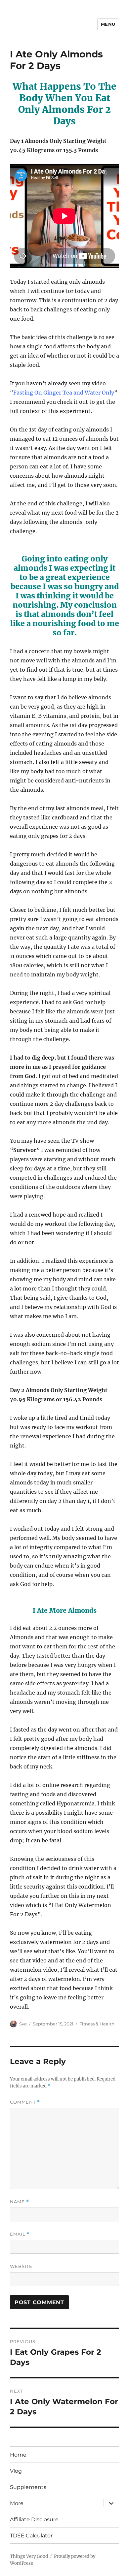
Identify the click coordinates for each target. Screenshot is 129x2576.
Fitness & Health (97, 2024)
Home (18, 2455)
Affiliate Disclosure (34, 2519)
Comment (25, 2102)
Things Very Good (29, 2556)
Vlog (16, 2471)
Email (20, 2234)
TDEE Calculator (31, 2536)
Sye (23, 2024)
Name (20, 2202)
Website (21, 2266)
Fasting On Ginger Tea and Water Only (64, 393)
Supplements (28, 2487)
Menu (108, 24)
